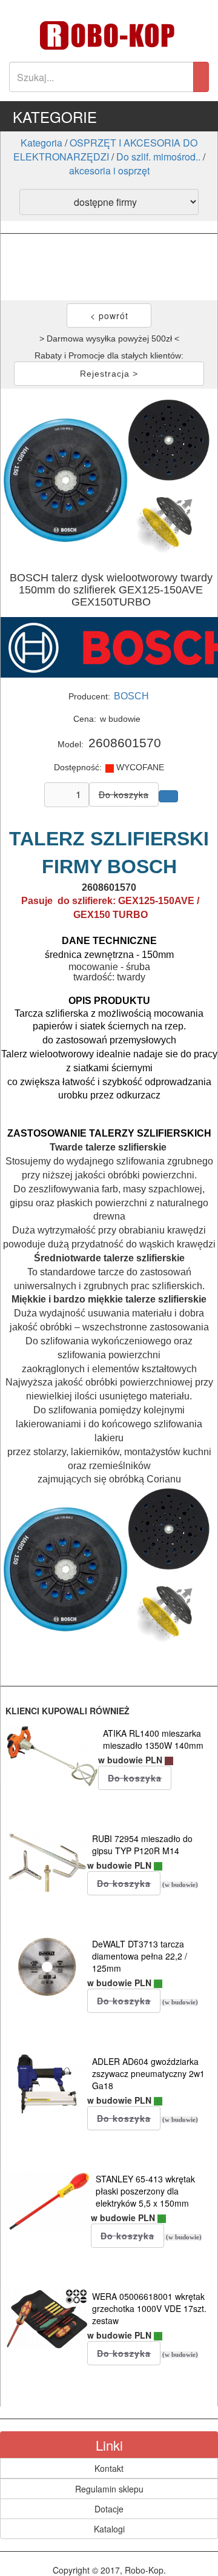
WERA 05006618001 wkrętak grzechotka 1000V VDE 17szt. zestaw (149, 2308)
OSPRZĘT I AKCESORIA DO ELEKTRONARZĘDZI (106, 150)
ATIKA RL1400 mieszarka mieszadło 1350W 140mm (153, 1739)
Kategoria (41, 143)
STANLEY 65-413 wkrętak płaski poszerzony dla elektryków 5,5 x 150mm (145, 2191)
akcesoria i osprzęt (109, 170)
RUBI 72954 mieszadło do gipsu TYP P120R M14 (142, 1844)
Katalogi (109, 2529)
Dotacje (109, 2509)
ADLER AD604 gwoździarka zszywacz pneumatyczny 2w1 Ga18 (148, 2073)
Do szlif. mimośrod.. (158, 157)
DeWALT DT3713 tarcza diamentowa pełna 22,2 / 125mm (140, 1956)
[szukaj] (201, 77)
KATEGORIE (55, 117)
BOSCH (131, 696)
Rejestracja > (109, 374)
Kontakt (109, 2468)
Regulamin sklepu (109, 2489)
